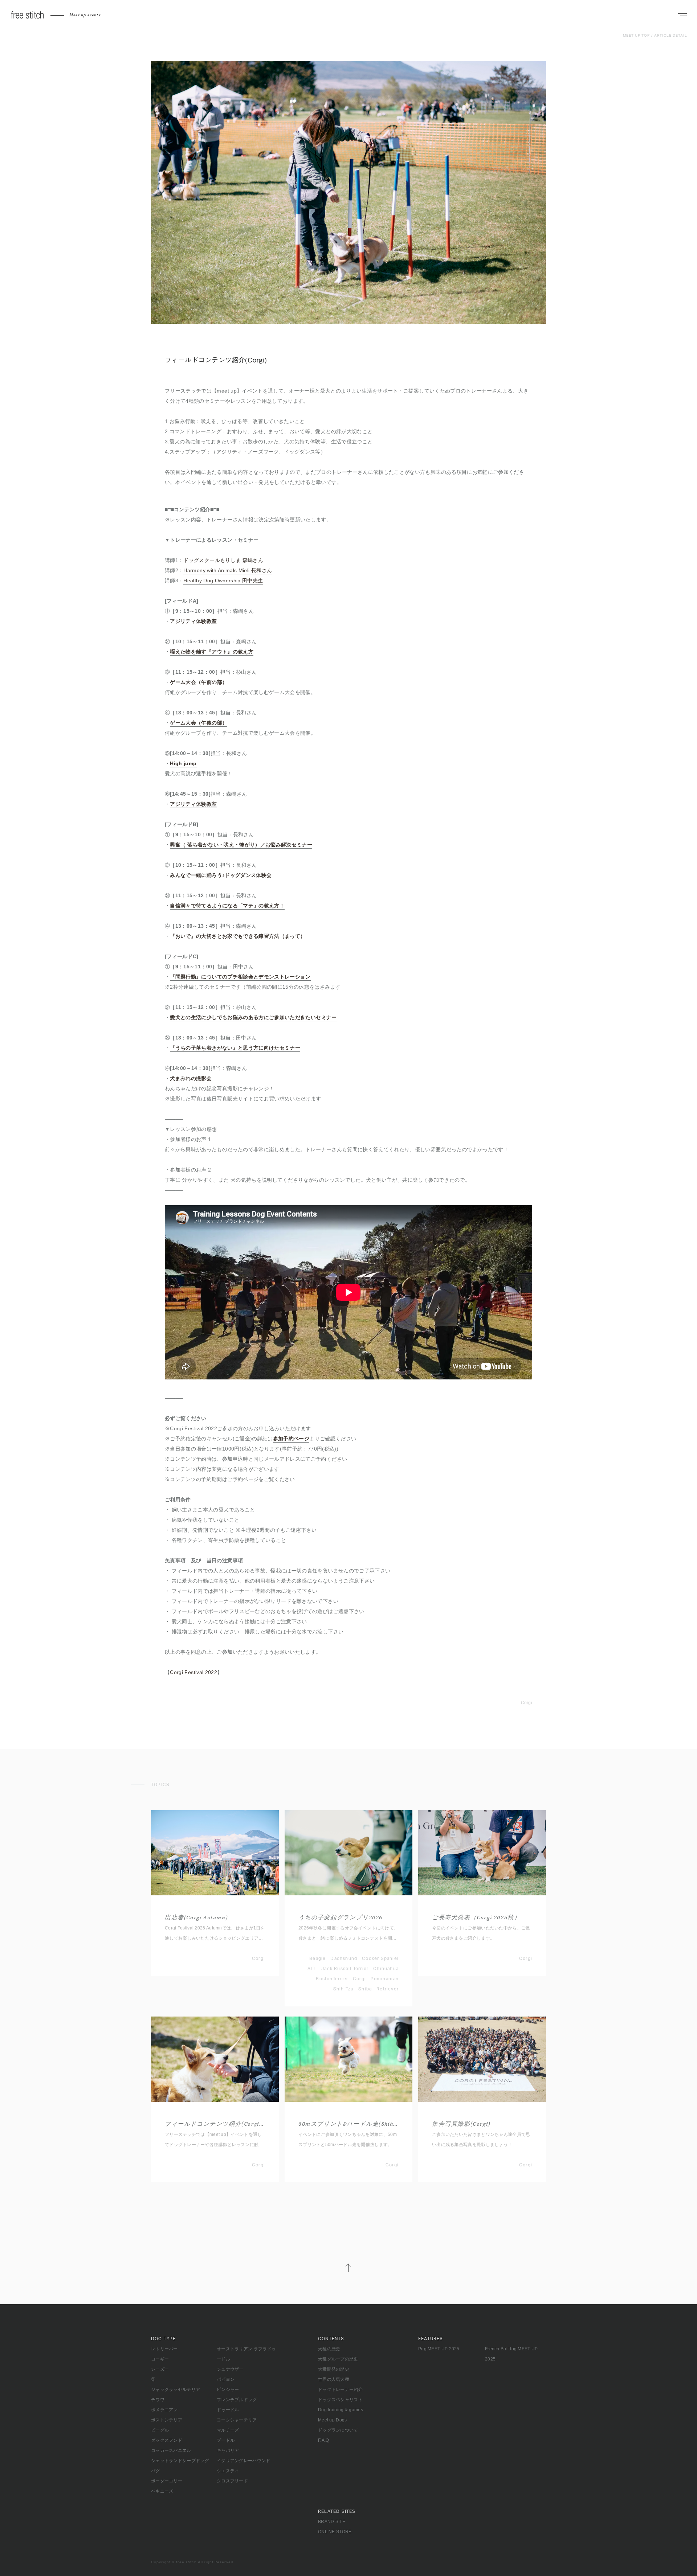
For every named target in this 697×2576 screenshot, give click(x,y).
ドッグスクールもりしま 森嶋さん (223, 560)
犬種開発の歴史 (334, 2369)
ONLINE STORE (335, 2532)
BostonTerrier (332, 1979)
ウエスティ (228, 2471)
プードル (226, 2440)
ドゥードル (228, 2410)
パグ (156, 2471)
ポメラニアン (164, 2410)
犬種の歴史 (329, 2349)
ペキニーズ (162, 2491)
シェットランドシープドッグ (180, 2461)
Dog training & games (341, 2410)
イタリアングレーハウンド (244, 2461)
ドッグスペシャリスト (340, 2400)
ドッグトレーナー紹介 (340, 2390)
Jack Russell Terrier (345, 1969)
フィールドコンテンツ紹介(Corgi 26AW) (215, 2124)
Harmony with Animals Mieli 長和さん (228, 570)
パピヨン (226, 2379)
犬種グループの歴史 (338, 2359)
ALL (312, 1969)
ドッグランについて (338, 2430)
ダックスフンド (167, 2440)
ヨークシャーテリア (237, 2420)
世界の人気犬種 (334, 2379)
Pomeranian (385, 1979)
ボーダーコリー (167, 2481)
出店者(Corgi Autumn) (196, 1918)
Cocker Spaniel (380, 1958)
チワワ (158, 2400)
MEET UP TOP (636, 36)
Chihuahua (386, 1969)
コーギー (160, 2359)
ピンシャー (228, 2390)
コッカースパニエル (171, 2450)
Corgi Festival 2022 (193, 1672)
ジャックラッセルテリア (176, 2390)
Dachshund (344, 1958)
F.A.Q (324, 2440)
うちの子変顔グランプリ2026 (341, 1918)
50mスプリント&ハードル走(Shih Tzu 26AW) (348, 2124)
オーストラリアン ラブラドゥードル (246, 2354)
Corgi (527, 1703)
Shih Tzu (344, 1989)
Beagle (317, 1958)
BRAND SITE (332, 2522)
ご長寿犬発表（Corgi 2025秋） (476, 1918)
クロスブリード (232, 2481)
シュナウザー (230, 2369)
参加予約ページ (291, 1439)
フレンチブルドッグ (237, 2400)
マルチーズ (228, 2430)
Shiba (365, 1989)
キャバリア (228, 2450)
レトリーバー (164, 2349)
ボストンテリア (167, 2420)
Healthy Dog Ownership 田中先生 (223, 581)
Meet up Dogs (333, 2420)
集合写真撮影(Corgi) (461, 2124)
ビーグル (160, 2430)
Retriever (388, 1989)
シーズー (160, 2369)
